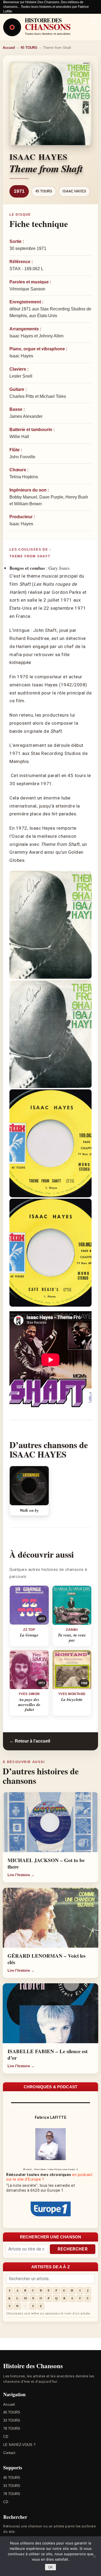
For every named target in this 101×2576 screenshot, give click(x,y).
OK (50, 2567)
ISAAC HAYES (74, 191)
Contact (9, 2453)
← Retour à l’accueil (30, 1741)
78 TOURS (12, 2428)
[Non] (94, 2556)
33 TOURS (12, 2420)
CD (6, 2437)
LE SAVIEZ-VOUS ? (19, 2445)
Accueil (9, 48)
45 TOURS (29, 48)
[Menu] (93, 22)
